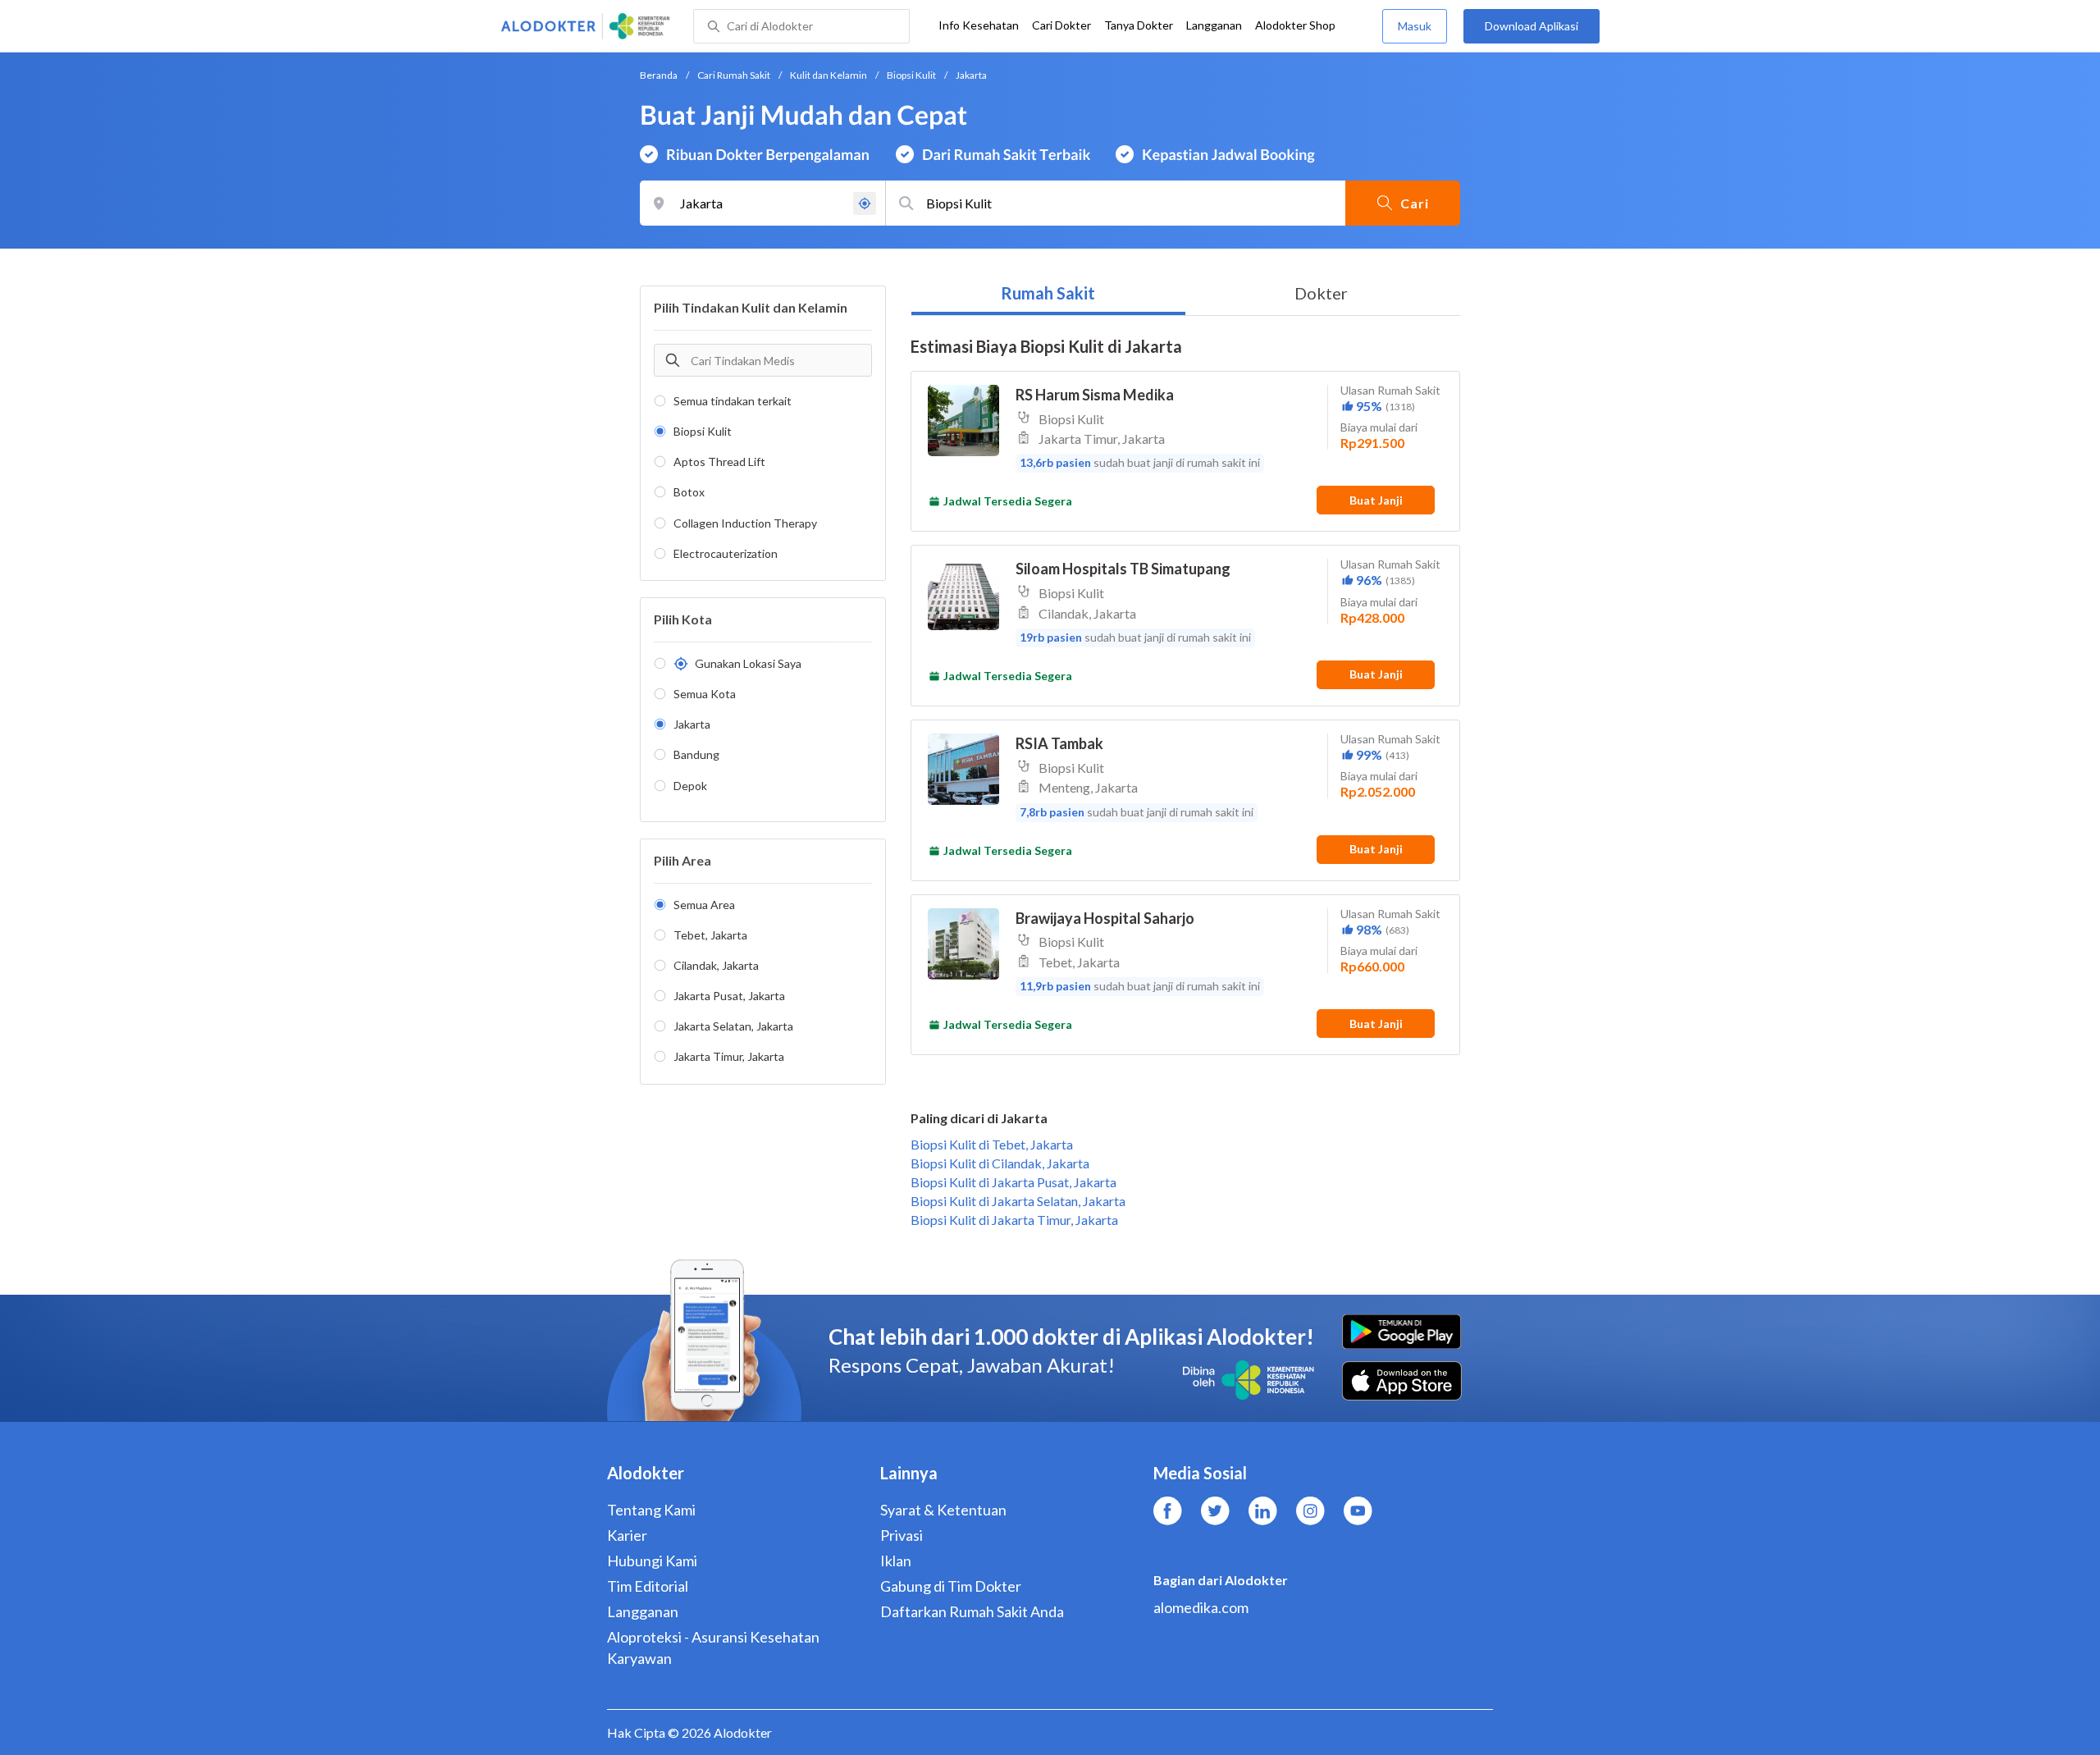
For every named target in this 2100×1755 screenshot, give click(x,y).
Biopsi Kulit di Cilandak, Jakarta (1000, 1163)
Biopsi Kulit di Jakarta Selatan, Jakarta (1018, 1201)
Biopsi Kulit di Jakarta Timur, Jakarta (1014, 1220)
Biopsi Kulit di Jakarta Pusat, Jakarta (1013, 1182)
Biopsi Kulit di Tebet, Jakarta (992, 1144)
